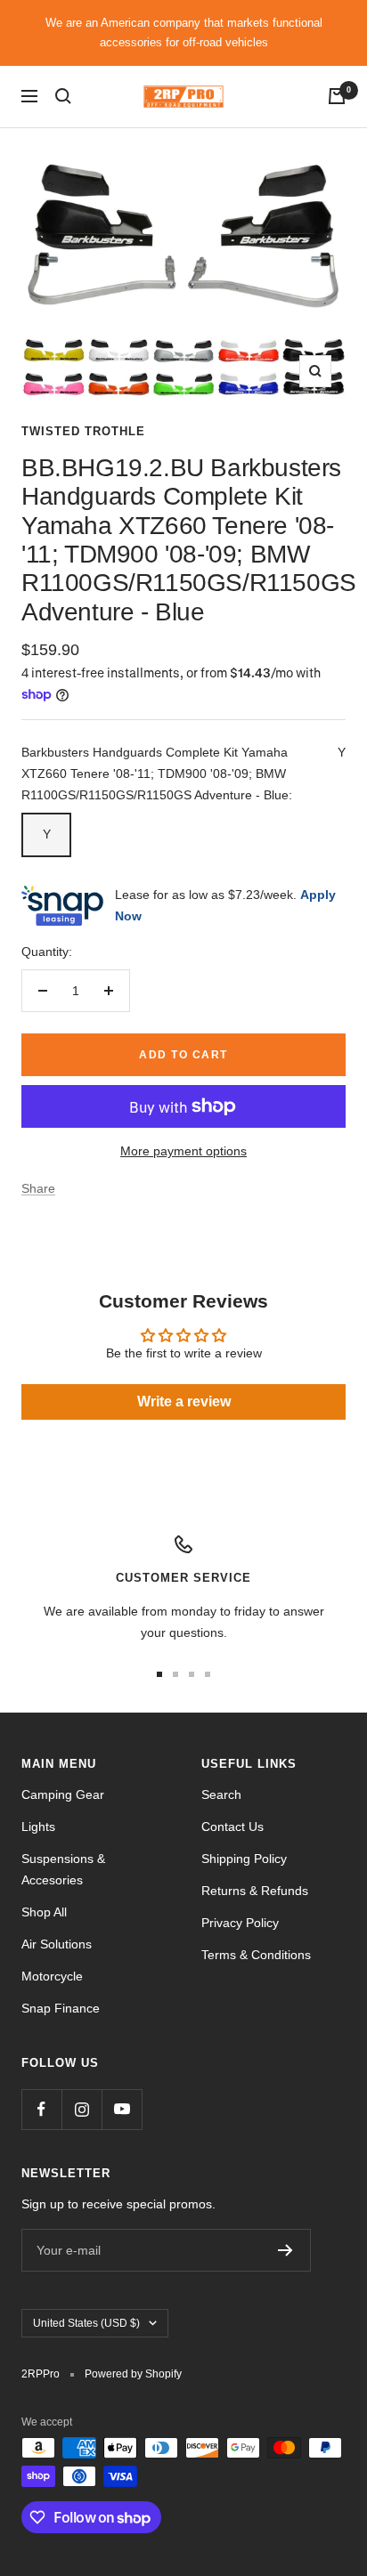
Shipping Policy (244, 1859)
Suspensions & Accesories (63, 1869)
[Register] (285, 2250)
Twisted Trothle (83, 431)
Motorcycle (52, 1976)
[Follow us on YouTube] (122, 2109)
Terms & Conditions (256, 1955)
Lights (38, 1827)
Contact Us (232, 1827)
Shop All (44, 1912)
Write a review (184, 1401)
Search (221, 1794)
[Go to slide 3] (192, 1674)
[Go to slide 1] (159, 1674)
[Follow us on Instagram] (82, 2109)
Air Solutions (57, 1944)
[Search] (63, 96)
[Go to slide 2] (175, 1674)
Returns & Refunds (255, 1891)
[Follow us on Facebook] (41, 2109)
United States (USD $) (86, 2323)
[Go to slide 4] (208, 1674)
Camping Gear (63, 1794)
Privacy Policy (240, 1923)
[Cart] (337, 96)
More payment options (183, 1151)
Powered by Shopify (133, 2374)
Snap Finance (61, 2008)
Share (38, 1188)
